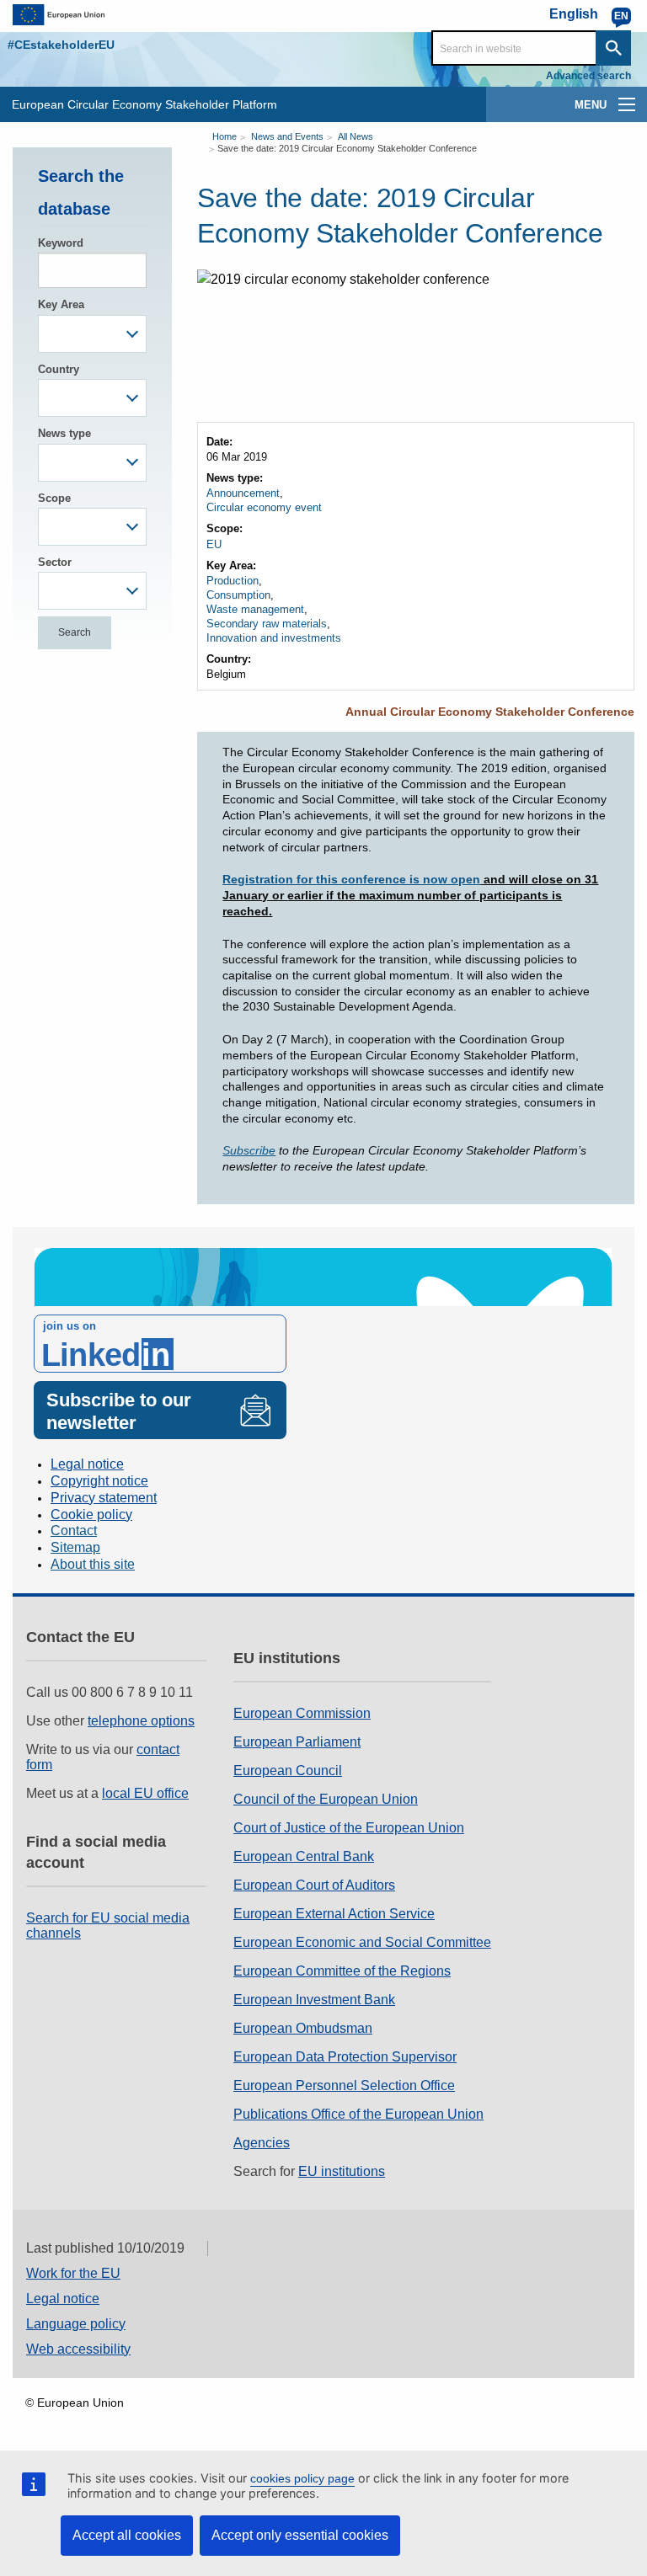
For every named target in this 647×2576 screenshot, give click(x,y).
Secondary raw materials (267, 624)
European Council (288, 1771)
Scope (54, 498)
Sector (55, 562)
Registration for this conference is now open (351, 879)
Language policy (76, 2324)
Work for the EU (73, 2273)
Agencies (262, 2143)
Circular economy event (264, 507)
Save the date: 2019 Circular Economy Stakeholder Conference (347, 148)
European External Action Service (334, 1914)
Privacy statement (104, 1498)
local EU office (145, 1793)
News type (64, 433)
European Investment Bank (314, 2000)
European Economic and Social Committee (362, 1942)
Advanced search (588, 76)
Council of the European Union (326, 1799)
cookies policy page (302, 2478)
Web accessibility (78, 2349)
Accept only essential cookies (300, 2535)
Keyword (61, 243)
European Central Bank (304, 1856)
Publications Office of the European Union (358, 2114)
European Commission (302, 1713)
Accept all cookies (127, 2535)
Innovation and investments (274, 638)
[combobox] (92, 334)
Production (233, 581)
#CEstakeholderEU (61, 45)
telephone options (141, 1721)
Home (225, 136)
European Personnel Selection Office (344, 2085)
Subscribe (249, 1150)
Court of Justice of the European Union (349, 1828)
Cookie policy (91, 1515)
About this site (93, 1564)
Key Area (61, 304)
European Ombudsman (303, 2028)
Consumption (238, 595)
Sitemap (75, 1547)
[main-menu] (627, 104)
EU (214, 544)
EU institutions (342, 2171)
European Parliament (297, 1742)
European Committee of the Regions (342, 1971)
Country (59, 369)
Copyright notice (99, 1481)
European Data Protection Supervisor (345, 2057)
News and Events (287, 136)
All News (356, 136)
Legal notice (87, 1464)
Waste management (255, 609)
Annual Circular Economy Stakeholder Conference (490, 712)
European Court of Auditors (314, 1885)
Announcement (243, 493)
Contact (74, 1531)
